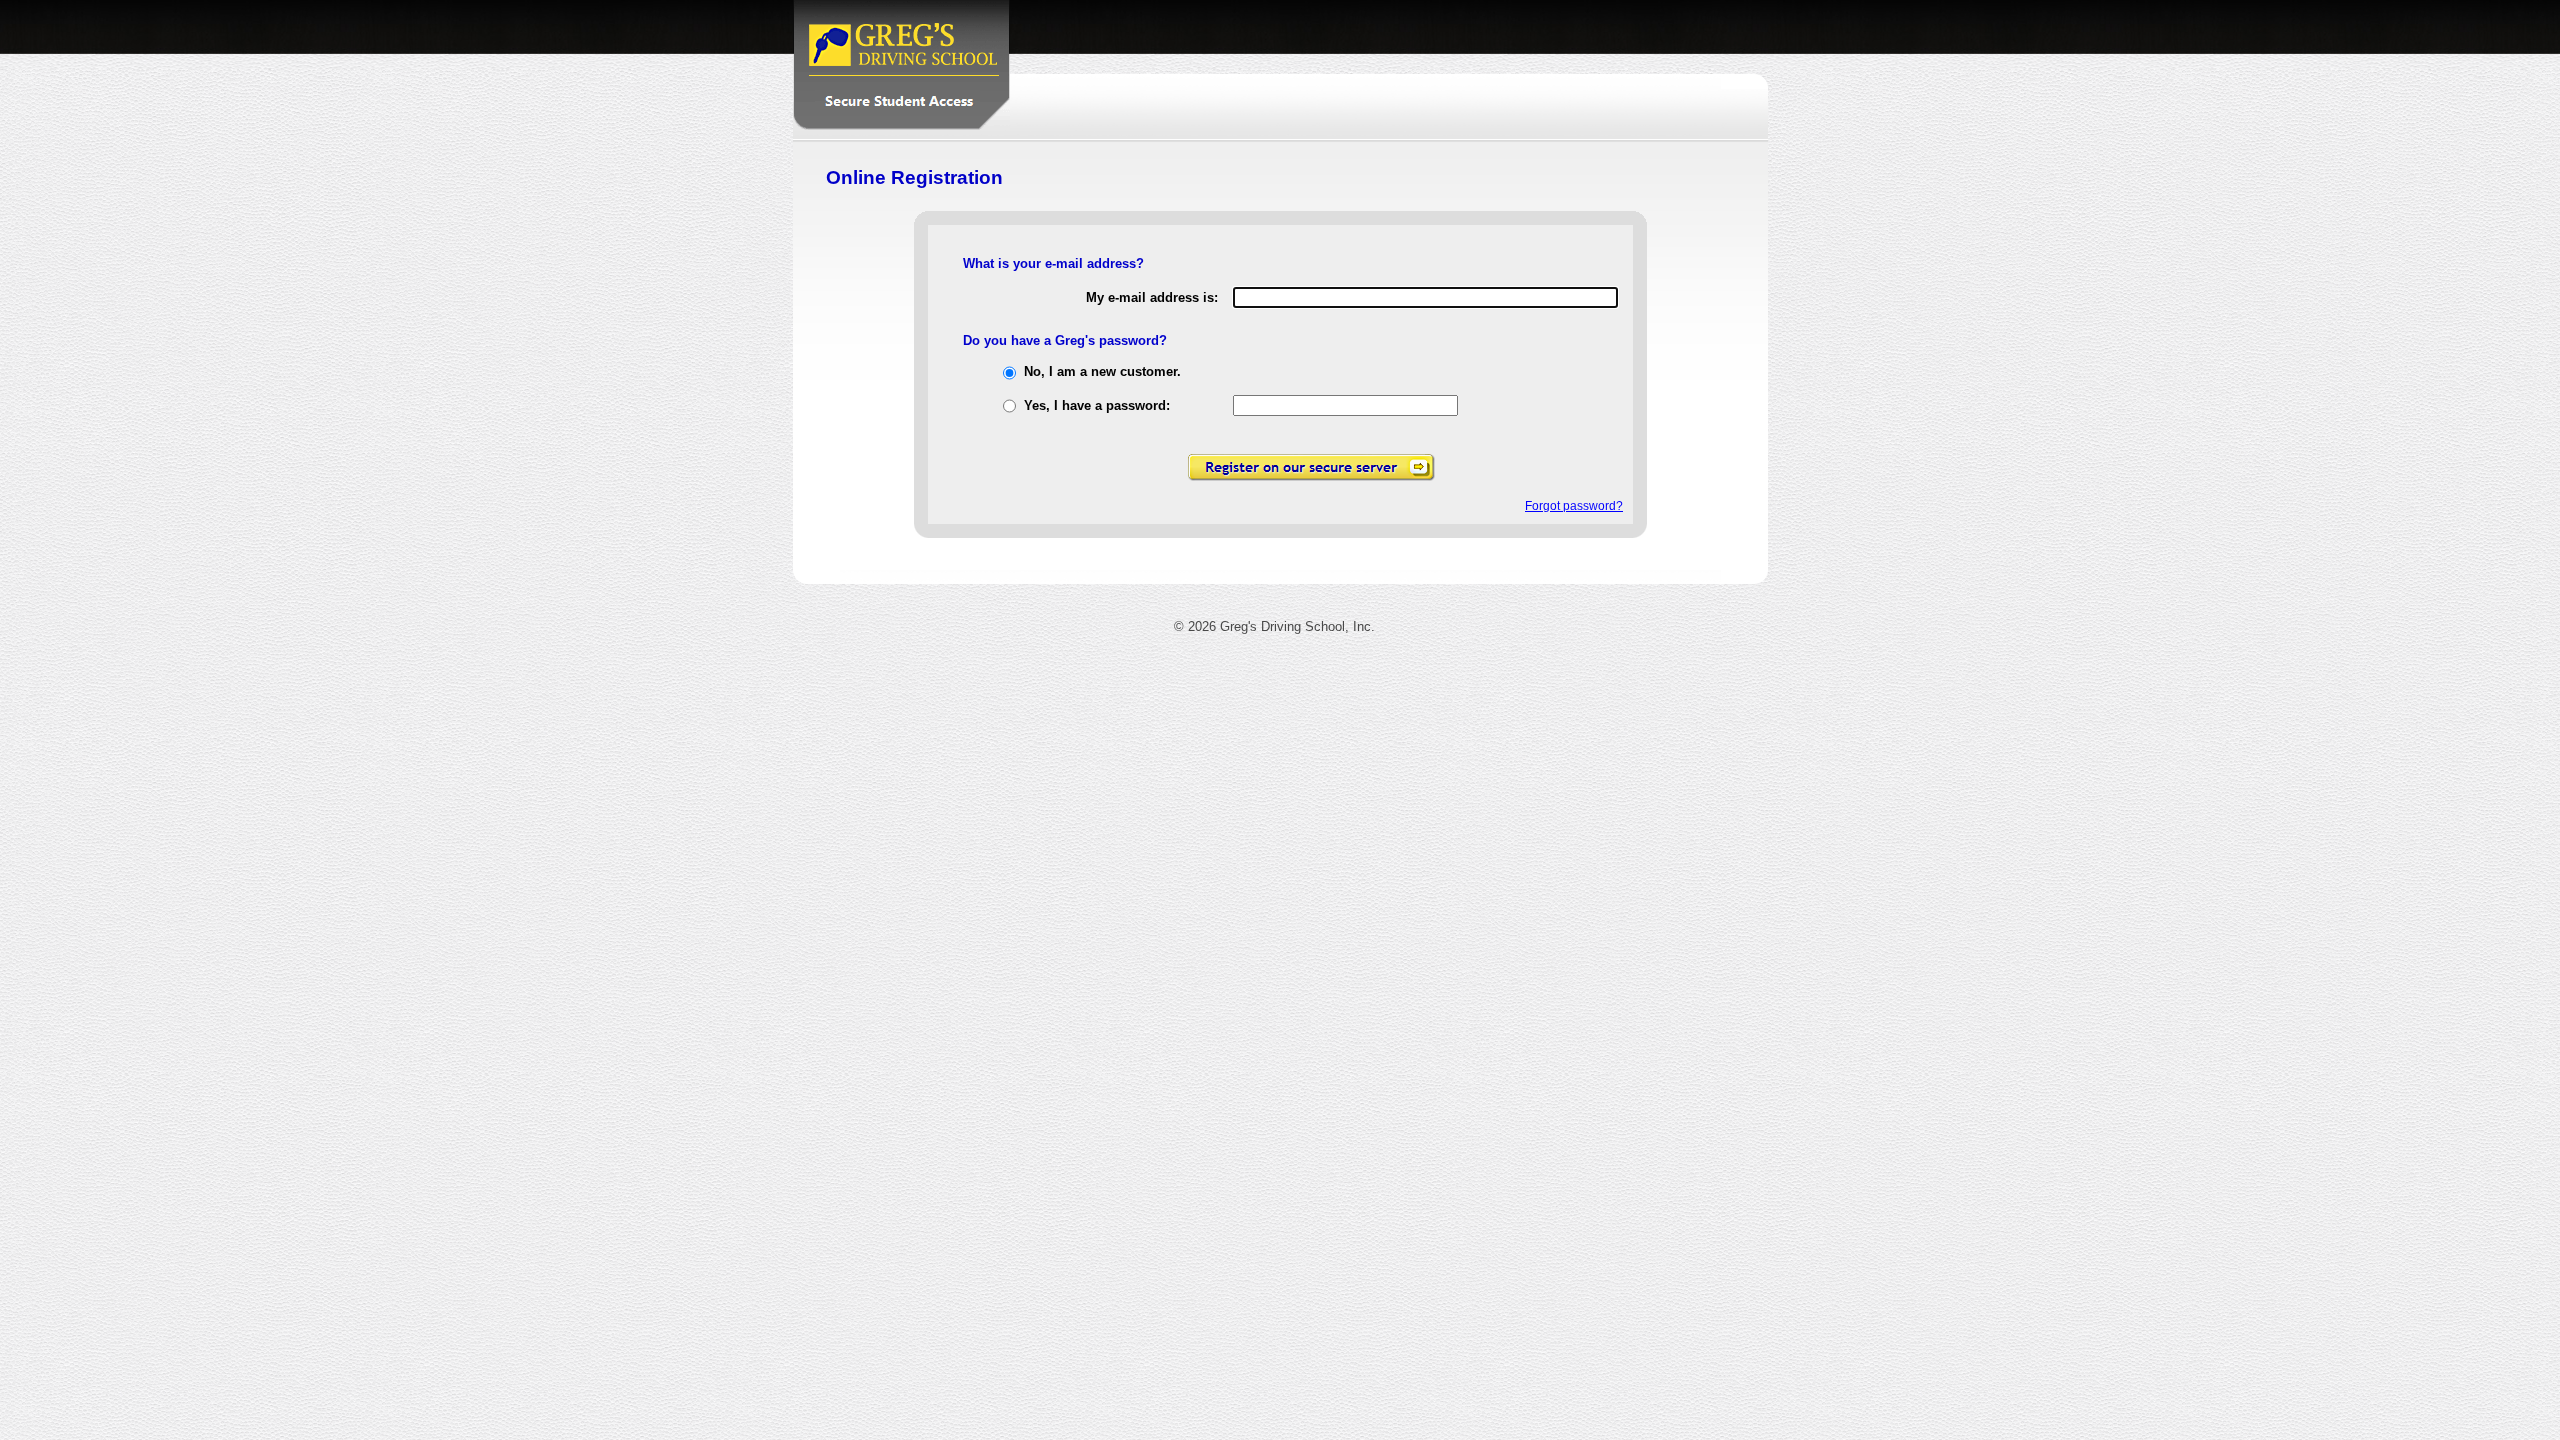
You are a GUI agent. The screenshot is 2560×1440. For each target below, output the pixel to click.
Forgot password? (1574, 506)
